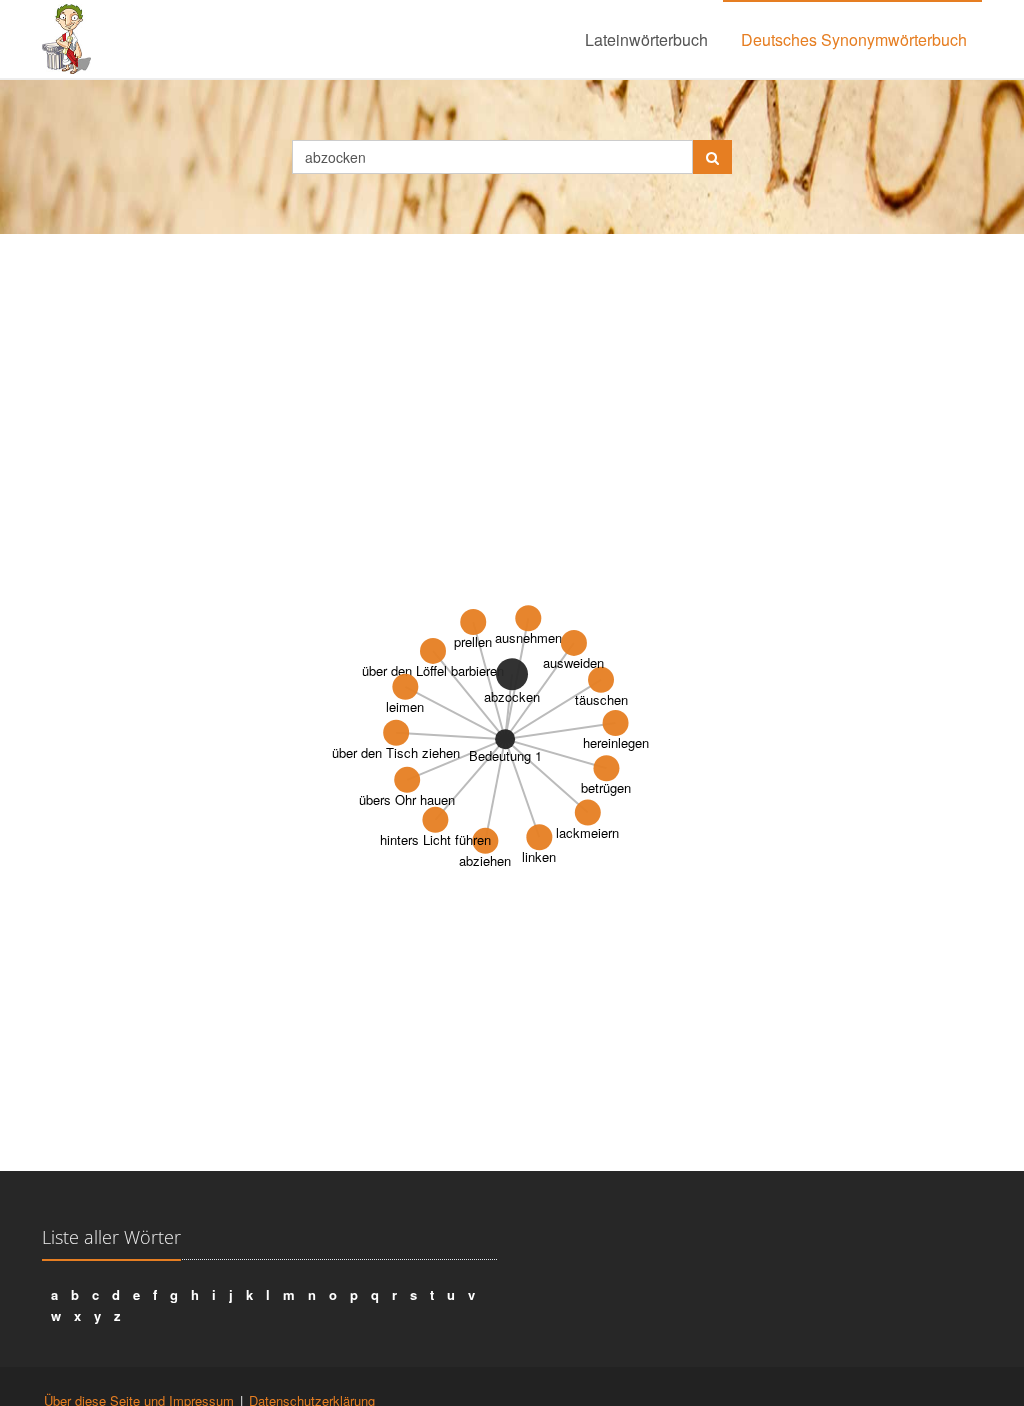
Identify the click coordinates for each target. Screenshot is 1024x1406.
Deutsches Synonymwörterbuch (854, 39)
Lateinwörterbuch (646, 39)
